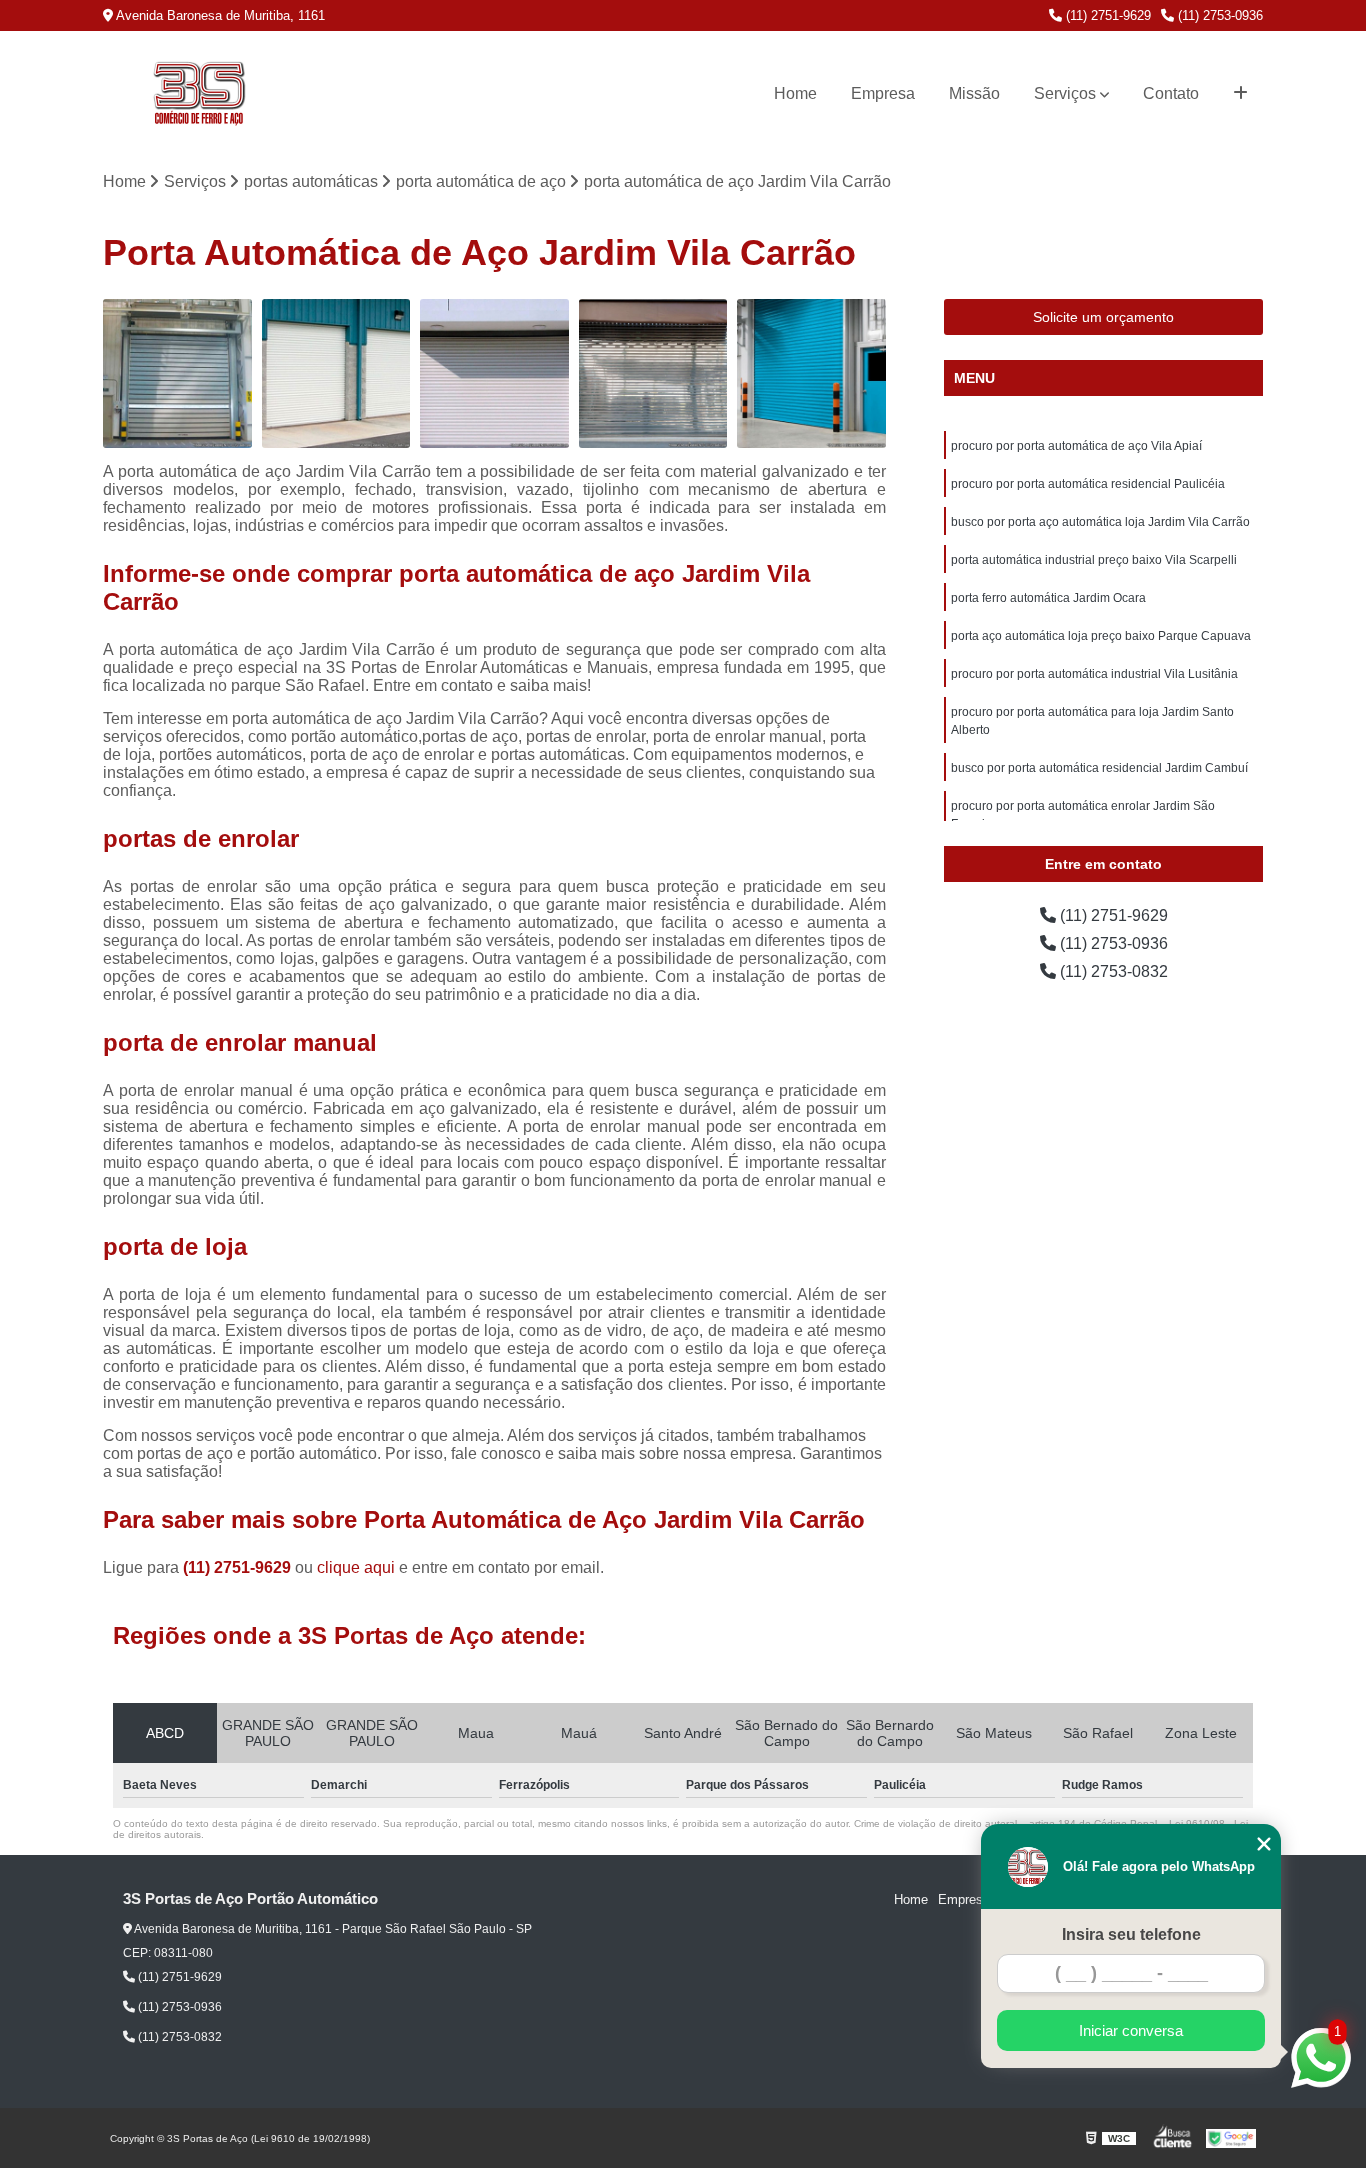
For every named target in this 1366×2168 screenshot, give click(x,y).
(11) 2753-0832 (1112, 971)
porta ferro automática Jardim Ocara (1048, 598)
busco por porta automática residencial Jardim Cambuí (1099, 768)
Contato (1171, 93)
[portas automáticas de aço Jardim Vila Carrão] (811, 373)
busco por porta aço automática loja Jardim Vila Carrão (1100, 522)
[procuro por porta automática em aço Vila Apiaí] (653, 373)
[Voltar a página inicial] (199, 94)
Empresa (883, 93)
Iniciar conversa (1131, 2030)
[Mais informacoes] (1240, 94)
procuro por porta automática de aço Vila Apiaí (1076, 446)
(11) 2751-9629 (1106, 15)
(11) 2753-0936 (1218, 15)
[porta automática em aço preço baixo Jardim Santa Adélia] (336, 373)
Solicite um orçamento (1103, 317)
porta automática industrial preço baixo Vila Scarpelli (1094, 560)
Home (795, 93)
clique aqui (356, 1567)
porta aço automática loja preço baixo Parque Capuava (1101, 636)
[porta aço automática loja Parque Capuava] (494, 373)
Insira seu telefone (1131, 1934)
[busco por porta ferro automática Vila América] (177, 373)
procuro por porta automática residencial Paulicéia (1088, 484)
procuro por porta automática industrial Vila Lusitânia (1094, 674)
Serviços (1065, 93)
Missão (974, 93)
